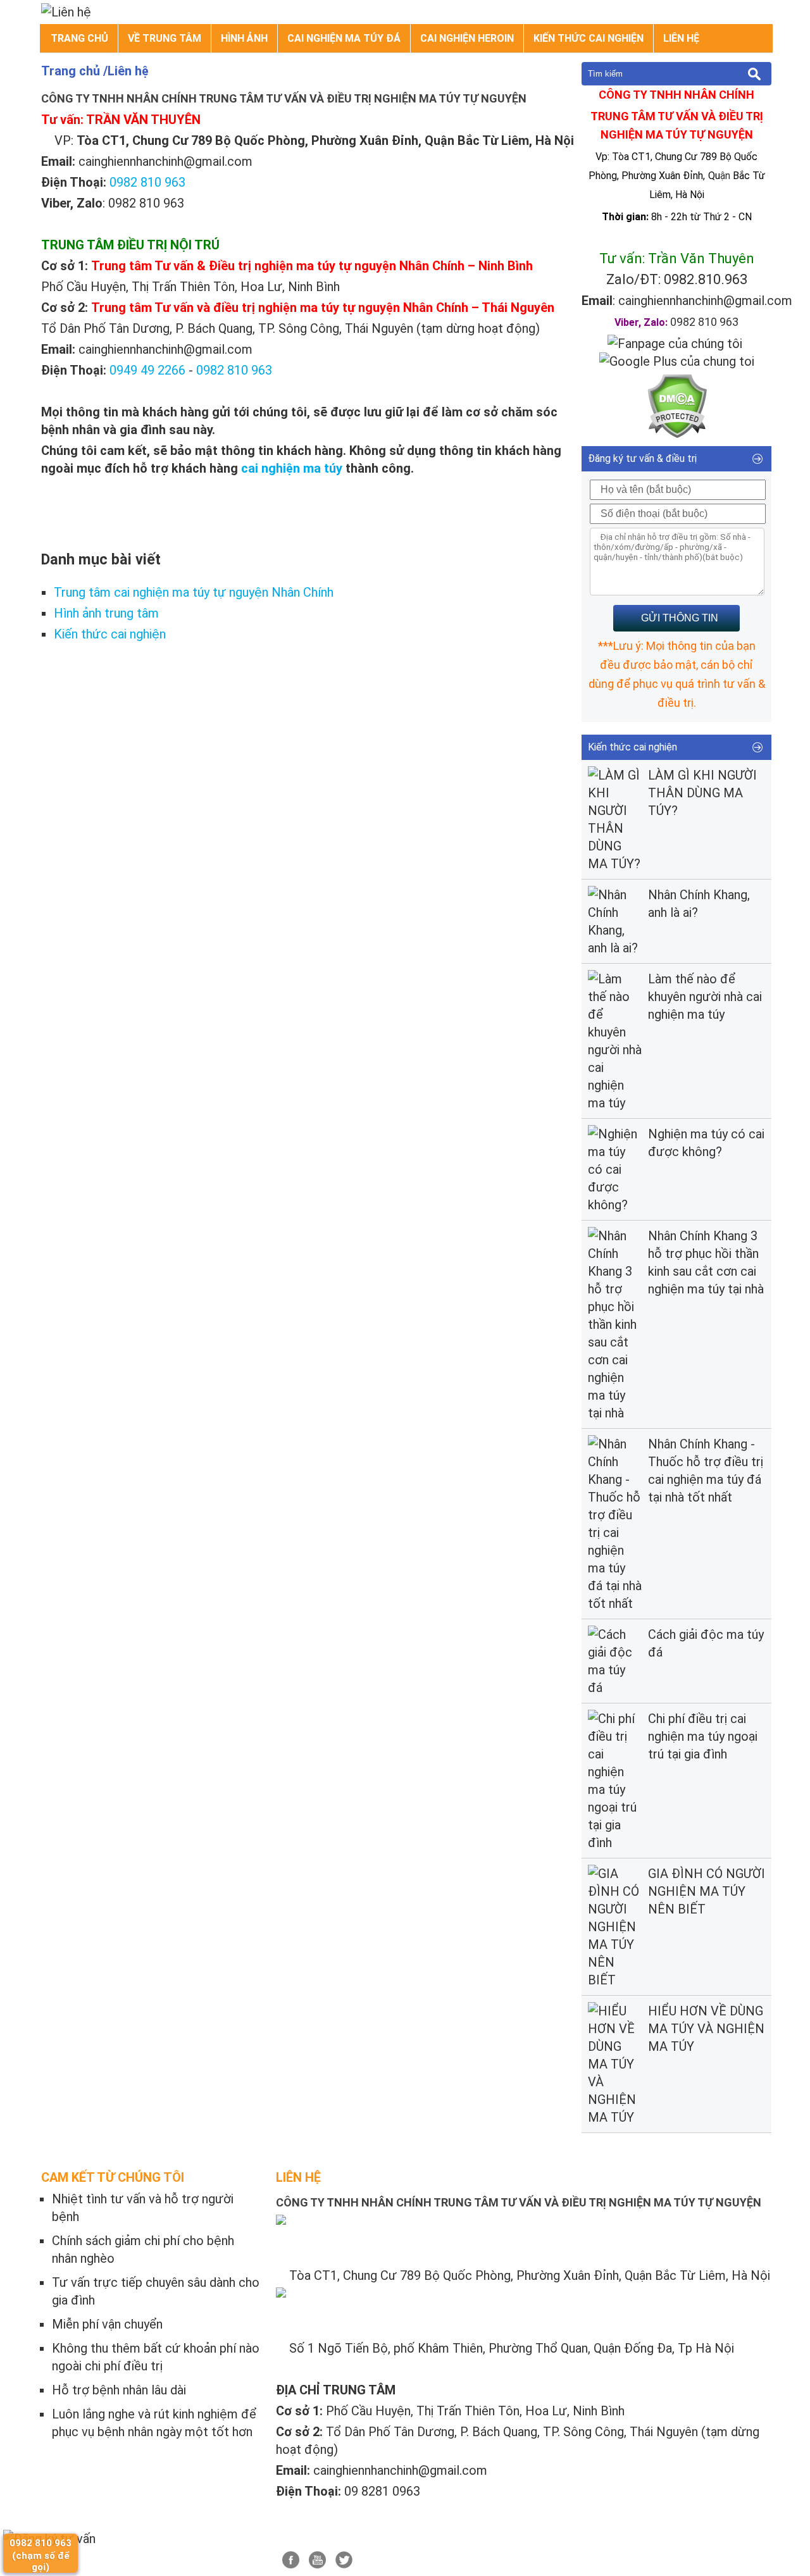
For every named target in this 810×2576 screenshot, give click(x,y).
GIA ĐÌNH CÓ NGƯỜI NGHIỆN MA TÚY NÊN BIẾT (707, 1891)
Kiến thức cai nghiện (589, 38)
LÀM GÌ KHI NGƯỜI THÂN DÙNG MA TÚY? (702, 793)
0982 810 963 (147, 182)
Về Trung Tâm (165, 38)
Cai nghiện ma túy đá (344, 38)
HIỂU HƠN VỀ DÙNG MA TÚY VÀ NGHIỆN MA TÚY (706, 2029)
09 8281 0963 (382, 2491)
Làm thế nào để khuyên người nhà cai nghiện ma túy (705, 997)
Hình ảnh (244, 38)
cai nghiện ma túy (292, 468)
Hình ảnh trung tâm (106, 613)
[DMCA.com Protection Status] (677, 434)
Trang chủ (79, 38)
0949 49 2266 (147, 370)
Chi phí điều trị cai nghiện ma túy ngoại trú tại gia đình (703, 1736)
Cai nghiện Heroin (467, 38)
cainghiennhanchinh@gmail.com (705, 301)
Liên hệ (681, 38)
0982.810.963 (706, 279)
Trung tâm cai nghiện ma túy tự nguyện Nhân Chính (194, 592)
